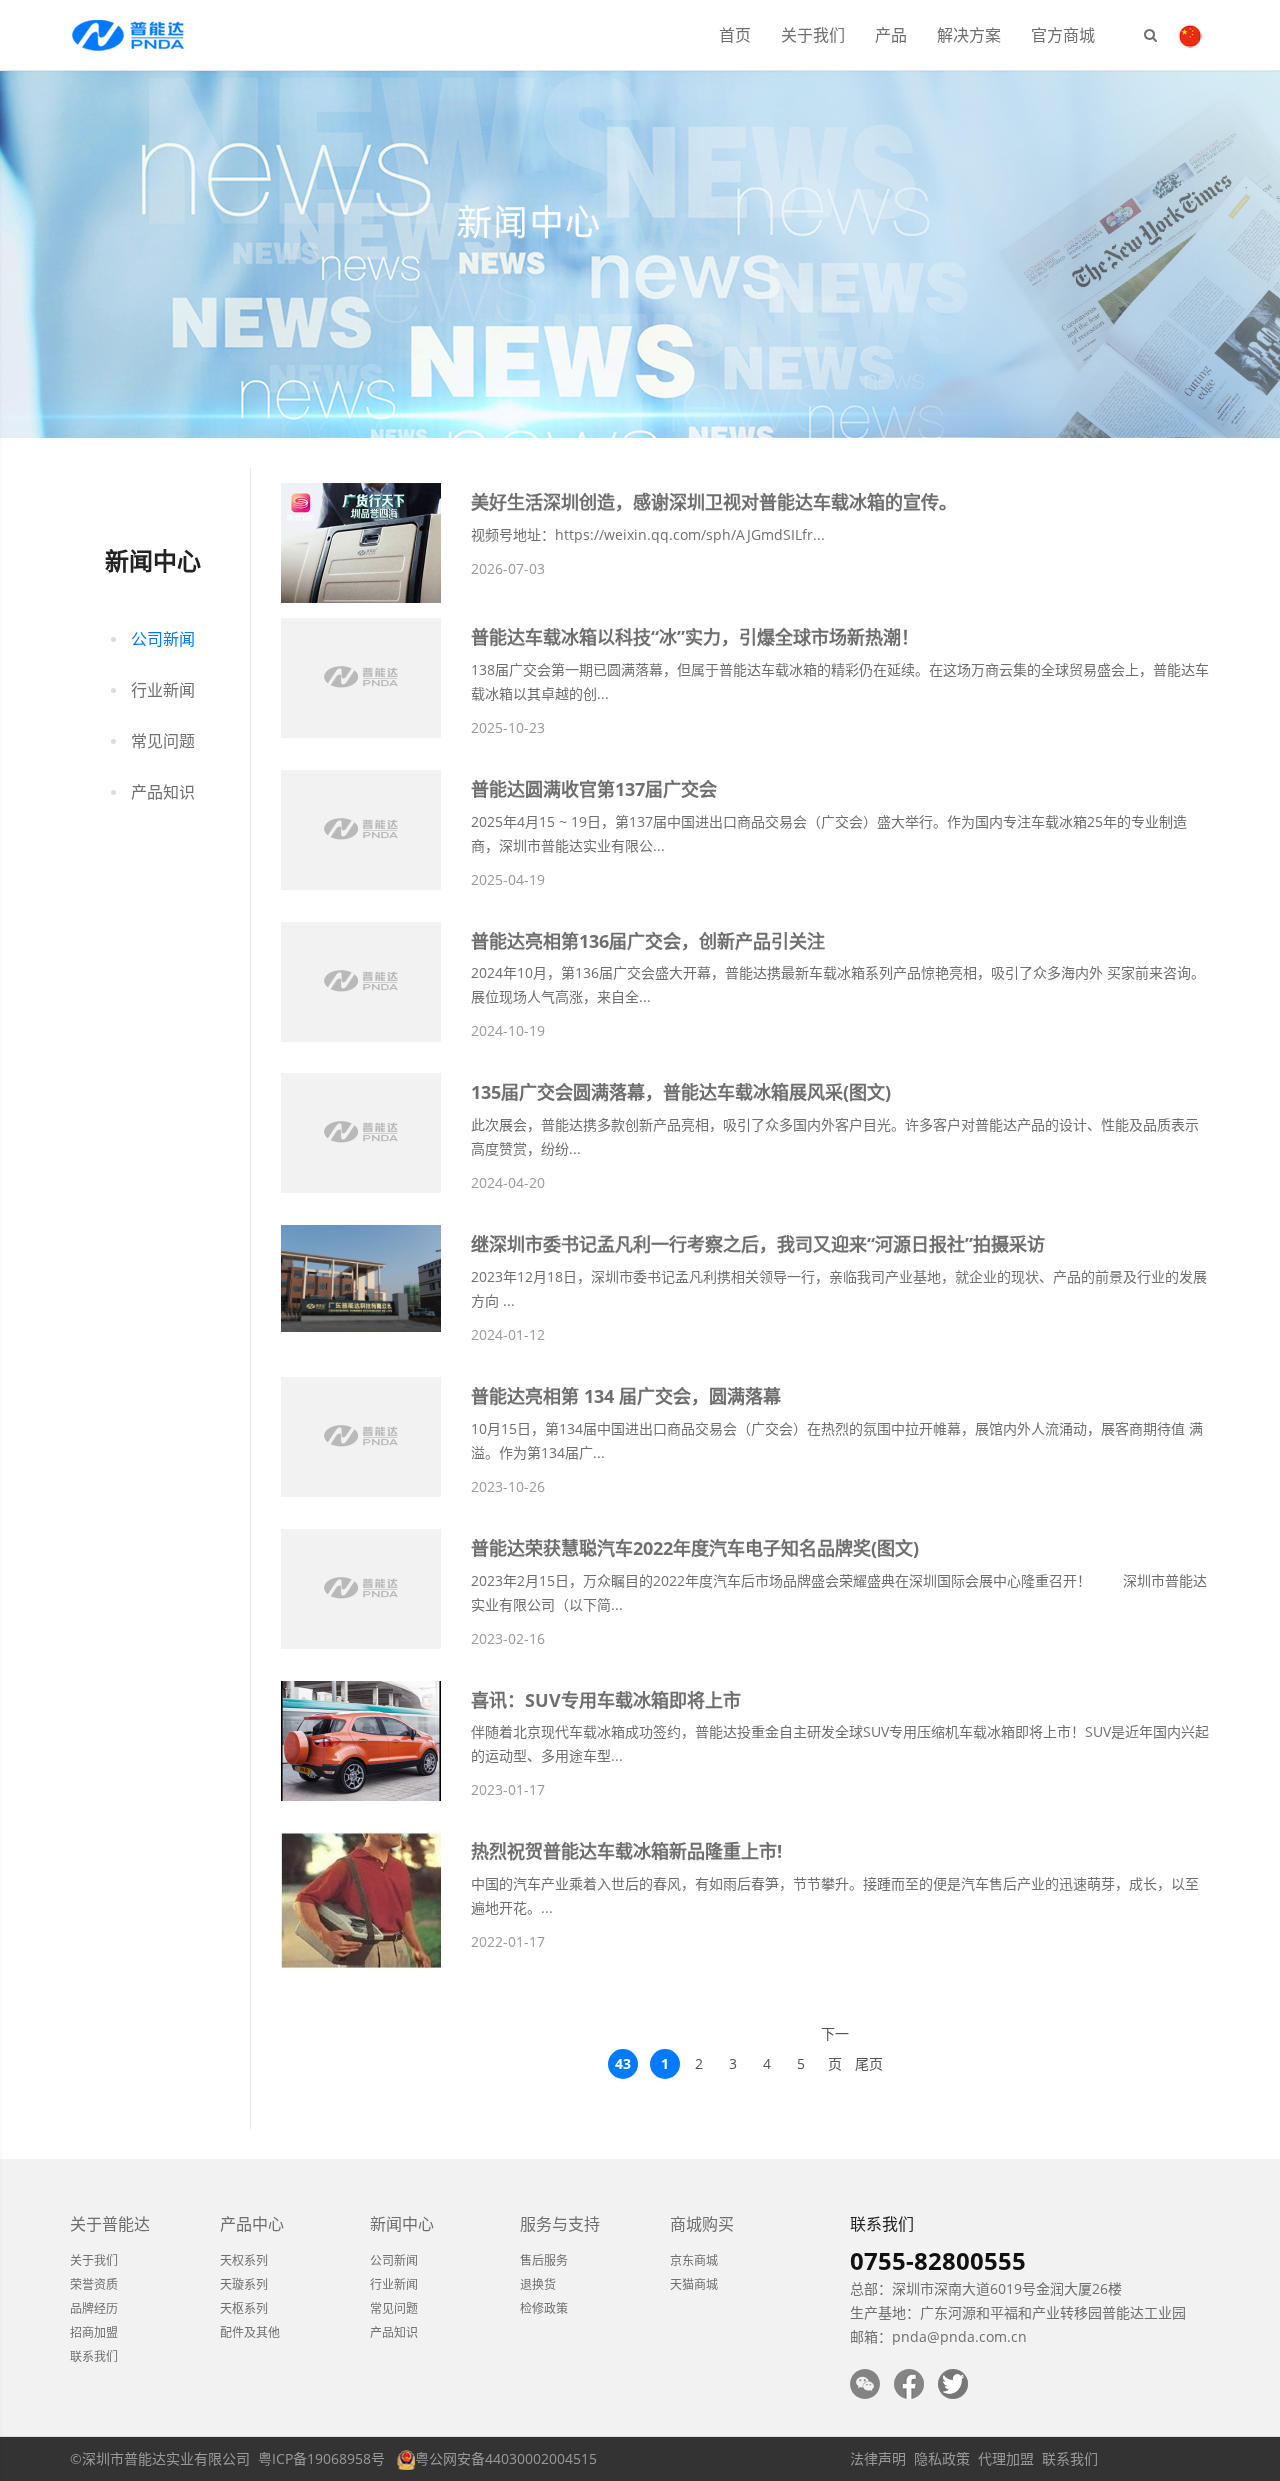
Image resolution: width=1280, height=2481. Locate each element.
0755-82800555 (938, 2260)
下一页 (835, 2036)
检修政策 (544, 2308)
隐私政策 (942, 2458)
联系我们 (94, 2356)
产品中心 (252, 2224)
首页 (735, 35)
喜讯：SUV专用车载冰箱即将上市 (606, 1700)
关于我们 (813, 35)
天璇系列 (244, 2284)
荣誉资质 (94, 2284)
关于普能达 (110, 2224)
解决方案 (969, 35)
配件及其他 (250, 2332)
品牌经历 (94, 2308)
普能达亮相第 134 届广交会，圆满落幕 (626, 1396)
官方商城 (1063, 35)
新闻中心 (402, 2224)
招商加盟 (94, 2332)
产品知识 (163, 792)
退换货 (538, 2284)
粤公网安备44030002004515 (506, 2458)
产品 (891, 35)
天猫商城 (694, 2284)
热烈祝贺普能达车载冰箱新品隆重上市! (626, 1851)
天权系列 (244, 2260)
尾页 (869, 2063)
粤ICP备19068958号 (321, 2458)
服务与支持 (560, 2224)
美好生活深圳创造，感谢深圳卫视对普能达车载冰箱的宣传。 (714, 502)
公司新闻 (163, 639)
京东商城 (694, 2260)
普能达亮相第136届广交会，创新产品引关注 (648, 941)
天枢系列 (244, 2308)
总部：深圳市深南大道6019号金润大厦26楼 (986, 2288)
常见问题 (163, 741)
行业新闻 (163, 690)
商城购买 (702, 2224)
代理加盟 (1006, 2458)
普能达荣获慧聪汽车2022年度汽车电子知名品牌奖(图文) (695, 1548)
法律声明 (878, 2458)
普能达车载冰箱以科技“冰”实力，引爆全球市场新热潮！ (695, 637)
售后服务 (544, 2260)
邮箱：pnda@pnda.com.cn (938, 2336)
